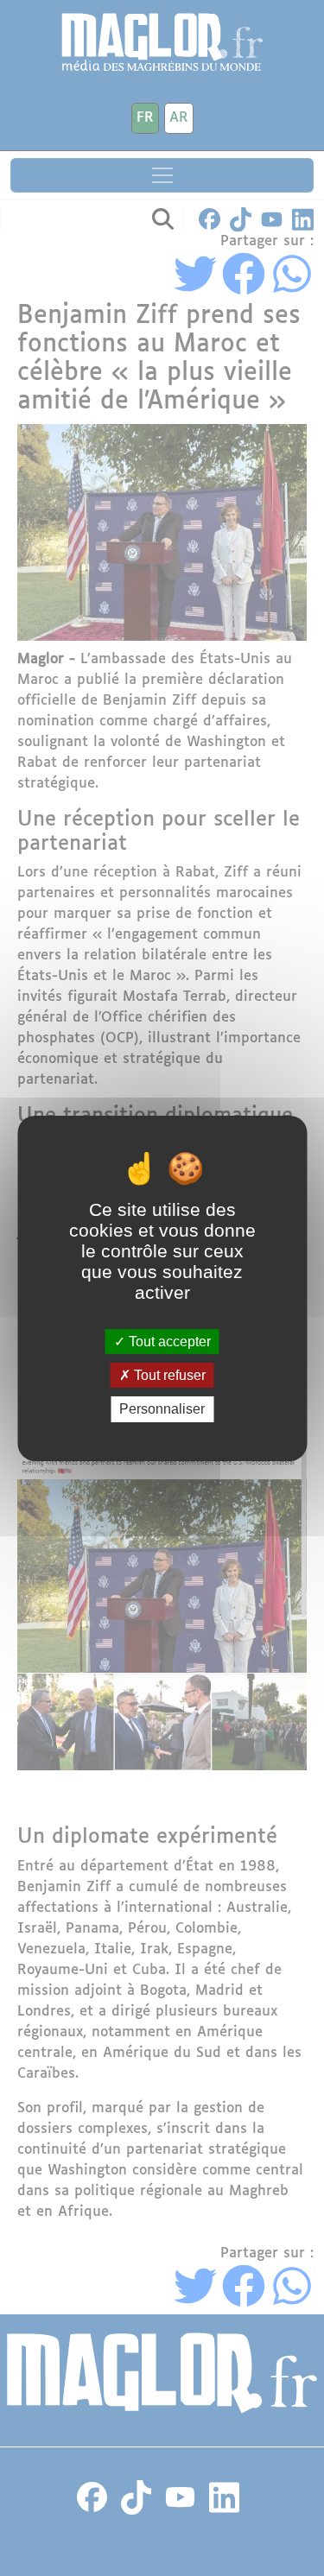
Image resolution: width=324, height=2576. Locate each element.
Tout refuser (168, 1375)
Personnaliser (162, 1409)
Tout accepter (168, 1342)
